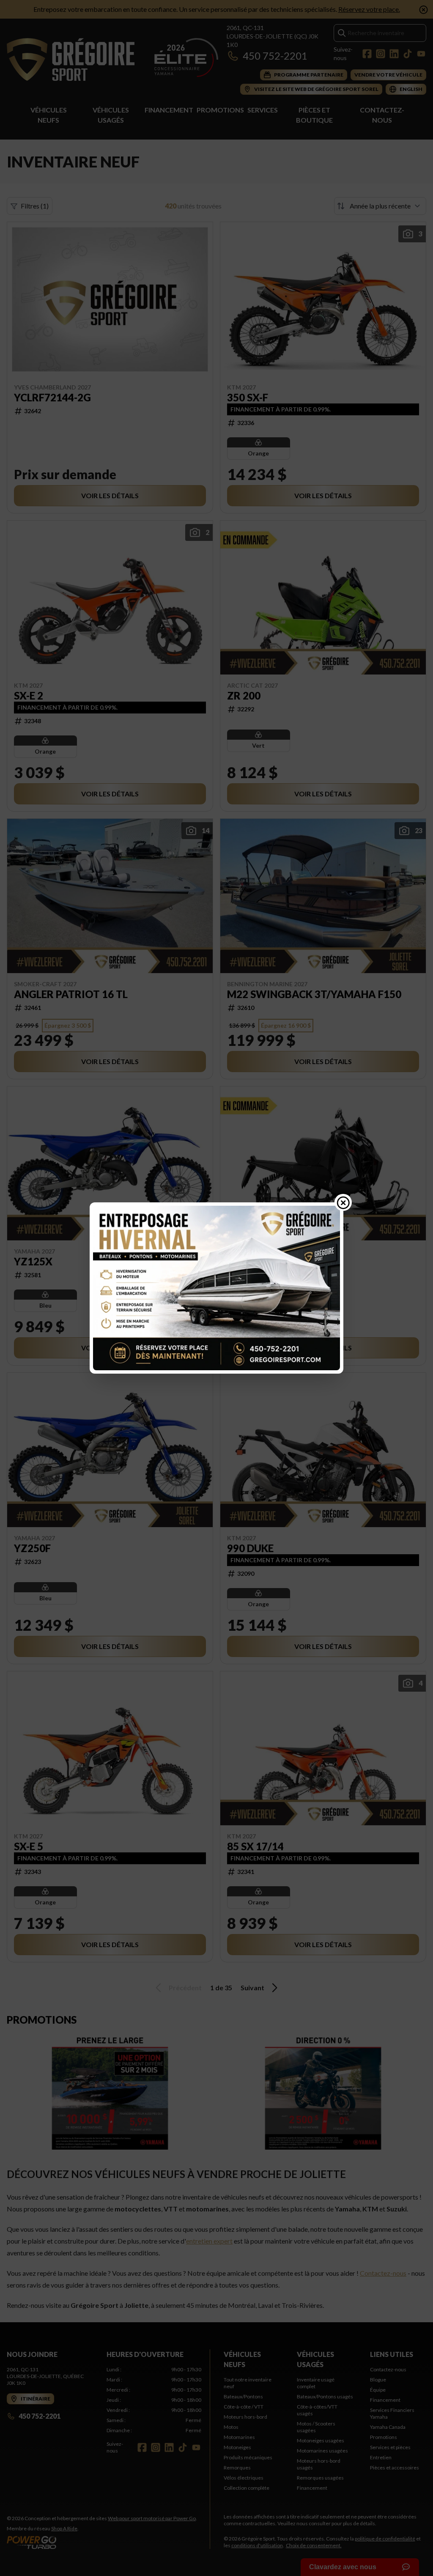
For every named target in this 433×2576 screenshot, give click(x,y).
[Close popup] (343, 1202)
